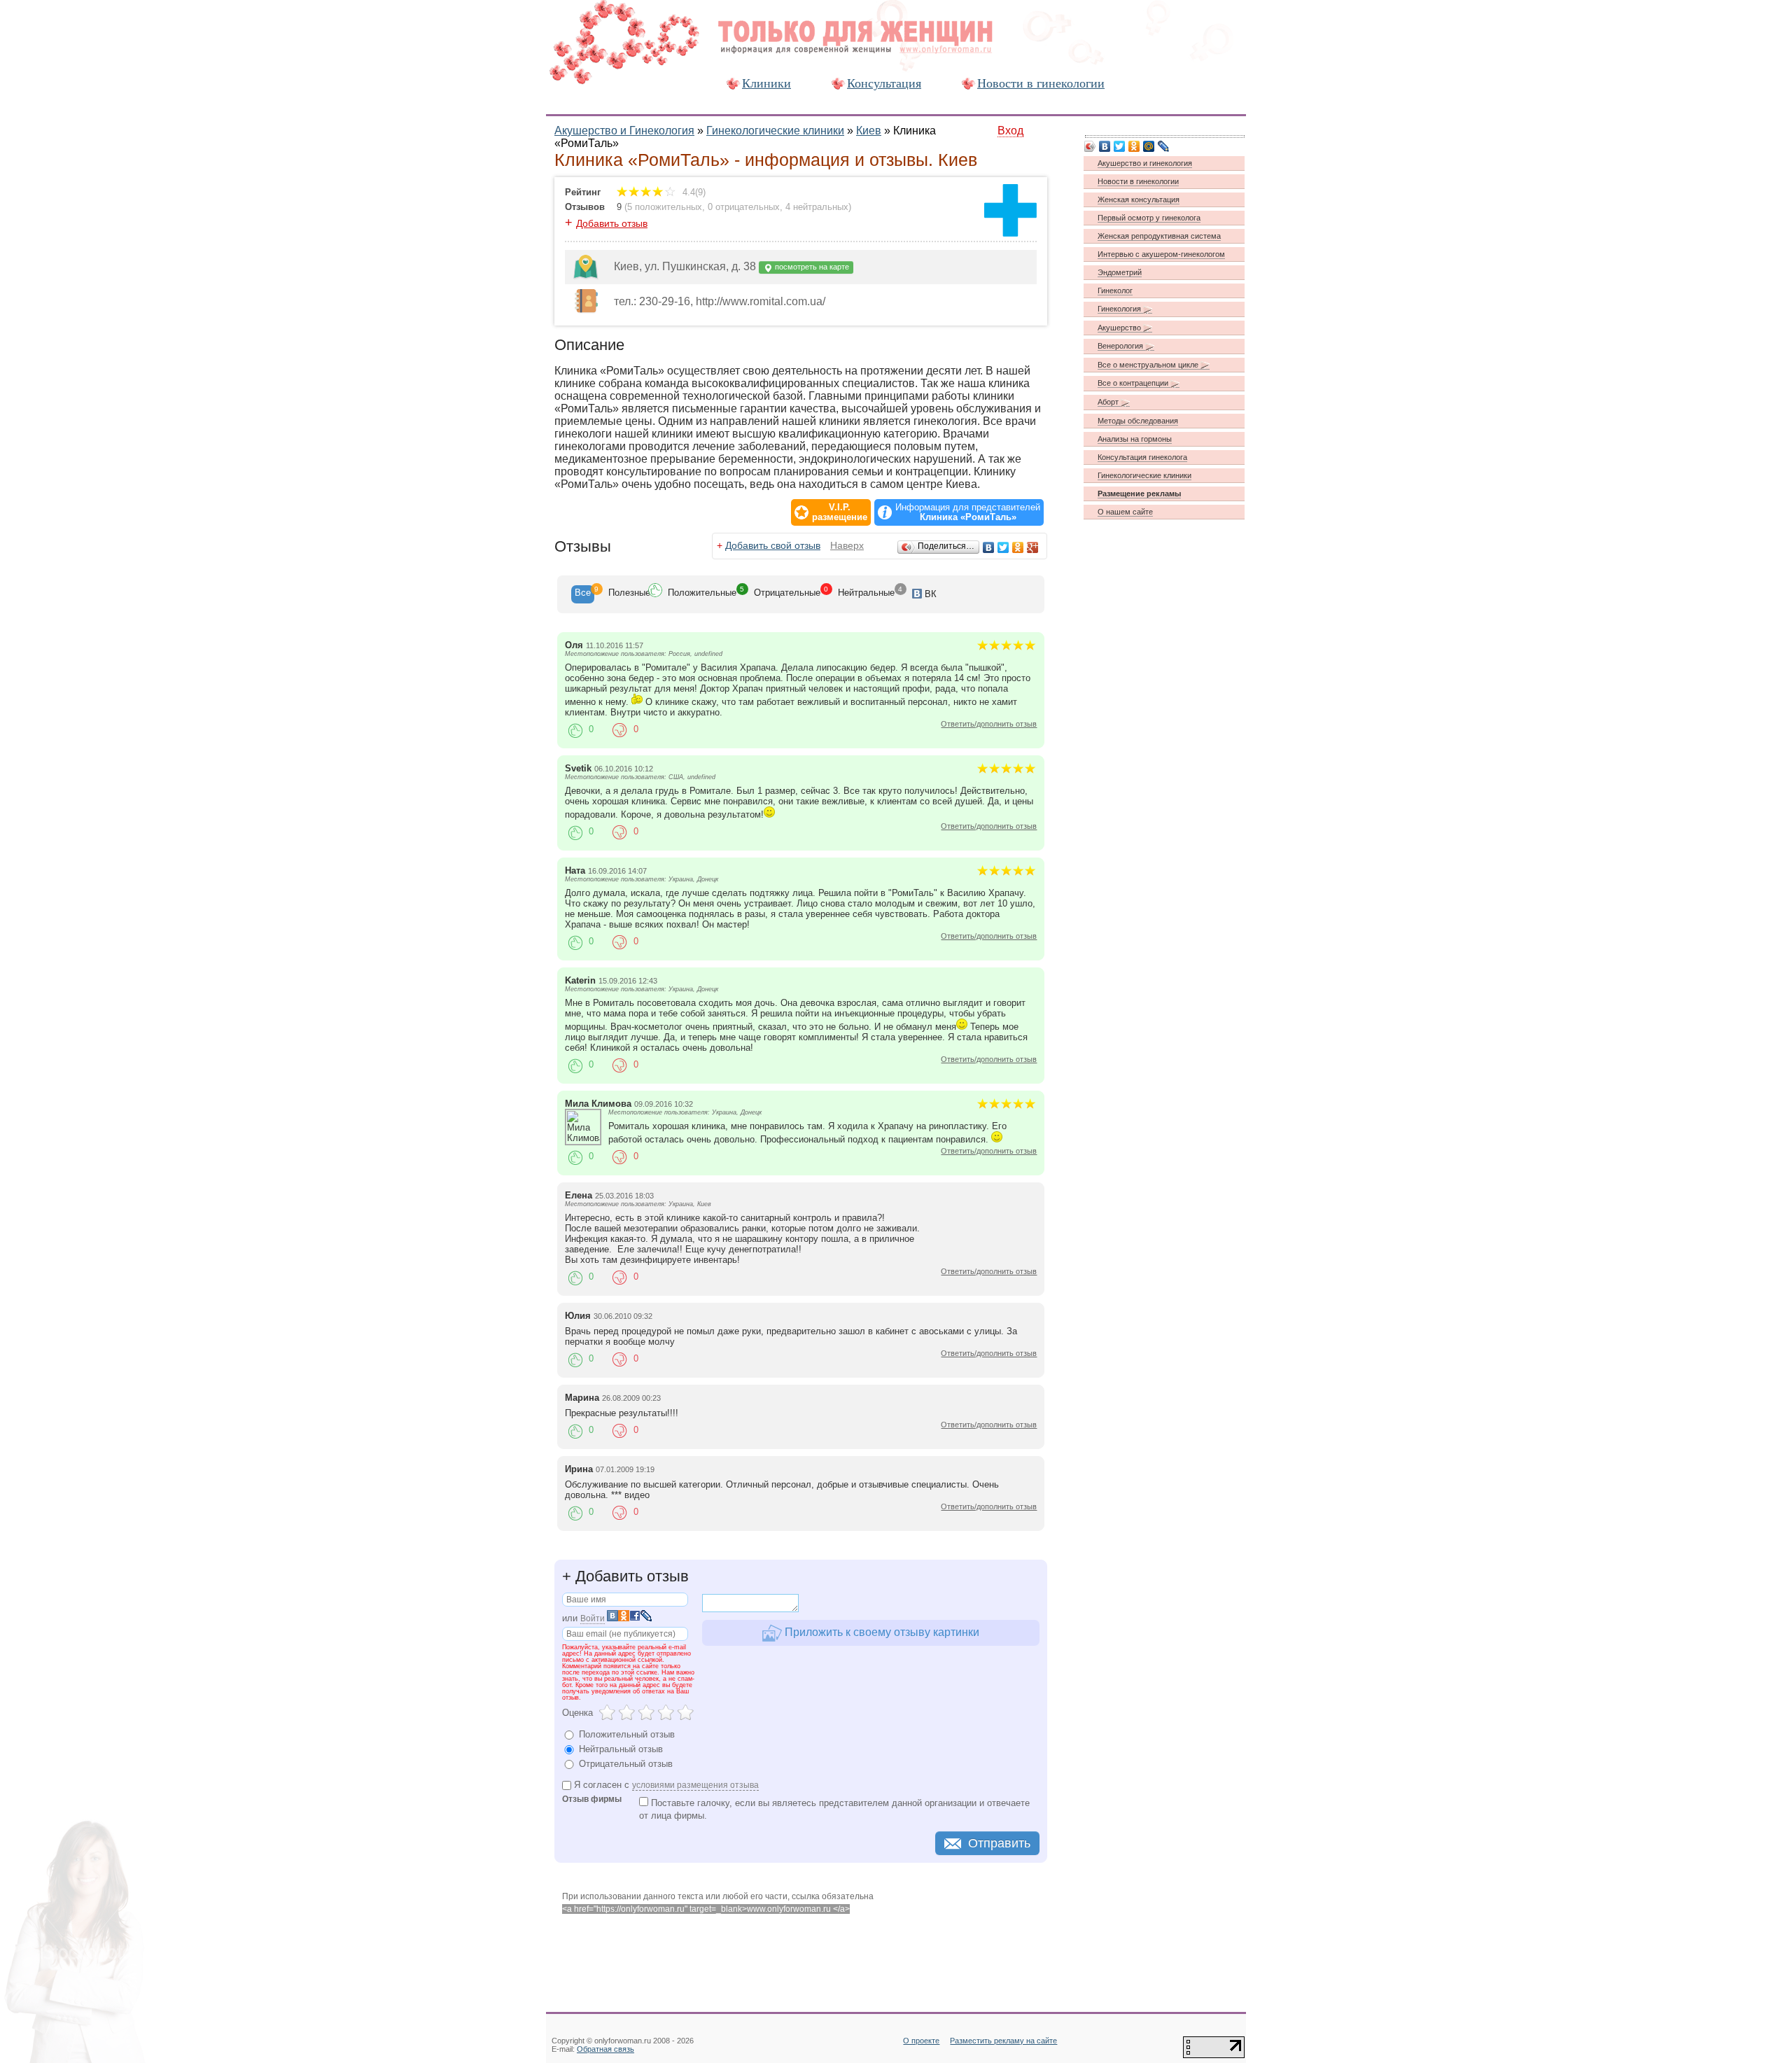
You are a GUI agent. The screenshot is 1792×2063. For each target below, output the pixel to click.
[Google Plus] (1033, 547)
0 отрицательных (744, 207)
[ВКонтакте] (989, 547)
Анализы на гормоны (1135, 439)
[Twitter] (1003, 547)
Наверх (847, 545)
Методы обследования (1138, 421)
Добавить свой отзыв (773, 545)
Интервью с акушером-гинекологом (1161, 254)
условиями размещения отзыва (695, 1785)
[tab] (583, 594)
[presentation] (583, 594)
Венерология (1121, 346)
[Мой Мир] (1149, 146)
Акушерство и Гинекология (624, 131)
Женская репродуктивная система (1159, 236)
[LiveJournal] (1164, 146)
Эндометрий (1120, 272)
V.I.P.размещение (840, 512)
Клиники (766, 83)
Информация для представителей (968, 512)
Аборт (1109, 402)
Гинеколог (1115, 291)
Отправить (999, 1843)
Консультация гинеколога (1142, 457)
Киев (869, 131)
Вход (1010, 131)
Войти (593, 1618)
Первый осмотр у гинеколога (1149, 218)
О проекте (921, 2041)
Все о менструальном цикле (1149, 365)
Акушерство (1120, 328)
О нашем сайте (1125, 512)
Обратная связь (605, 2049)
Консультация (884, 83)
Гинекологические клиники (775, 131)
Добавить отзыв (612, 223)
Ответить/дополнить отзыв (989, 724)
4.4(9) (693, 192)
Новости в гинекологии (1041, 83)
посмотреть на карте (811, 267)
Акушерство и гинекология (1145, 163)
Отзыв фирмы (592, 1799)
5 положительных (665, 207)
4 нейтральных (817, 207)
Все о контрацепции (1134, 383)
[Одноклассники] (1018, 547)
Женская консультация (1139, 200)
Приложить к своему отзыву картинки (881, 1632)
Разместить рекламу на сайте (1003, 2041)
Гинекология (1120, 309)
